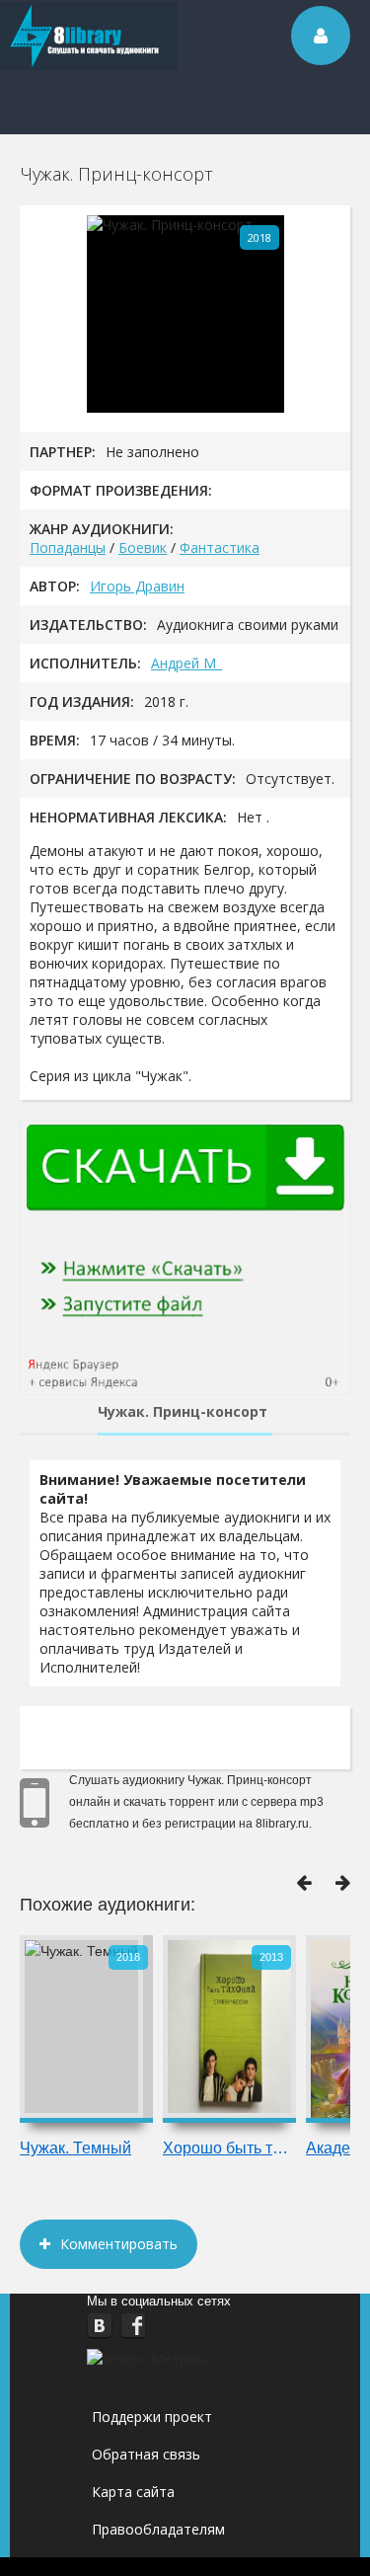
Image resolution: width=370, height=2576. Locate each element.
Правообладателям (158, 2529)
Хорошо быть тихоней (229, 2148)
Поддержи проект (152, 2417)
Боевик (143, 547)
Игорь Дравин (137, 586)
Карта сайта (133, 2492)
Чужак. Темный (75, 2148)
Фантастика (220, 547)
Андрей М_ (186, 663)
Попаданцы (68, 547)
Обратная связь (146, 2454)
